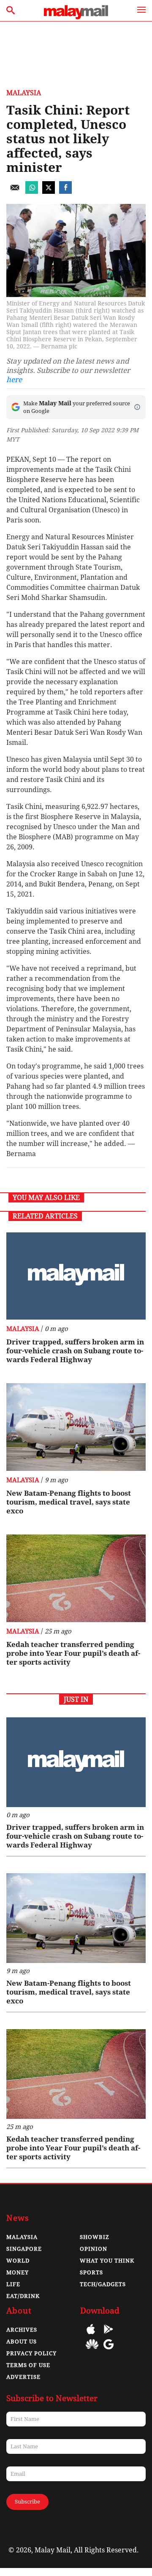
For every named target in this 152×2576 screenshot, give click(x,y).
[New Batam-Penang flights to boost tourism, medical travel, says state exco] (76, 1427)
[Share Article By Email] (15, 191)
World (18, 2261)
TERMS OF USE (28, 2365)
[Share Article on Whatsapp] (32, 191)
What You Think (107, 2261)
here (14, 380)
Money (18, 2272)
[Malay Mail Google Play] (109, 2335)
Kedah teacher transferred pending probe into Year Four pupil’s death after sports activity (73, 1653)
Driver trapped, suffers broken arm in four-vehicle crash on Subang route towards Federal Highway (75, 1351)
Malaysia (24, 93)
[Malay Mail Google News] (109, 2350)
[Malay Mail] (76, 17)
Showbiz (95, 2237)
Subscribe (27, 2502)
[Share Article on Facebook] (65, 191)
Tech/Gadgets (103, 2284)
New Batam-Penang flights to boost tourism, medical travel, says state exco (69, 1502)
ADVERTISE (23, 2377)
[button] (137, 407)
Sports (91, 2272)
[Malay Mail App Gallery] (92, 2350)
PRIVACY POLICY (31, 2353)
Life (13, 2284)
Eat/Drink (23, 2296)
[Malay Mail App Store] (91, 2335)
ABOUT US (22, 2342)
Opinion (94, 2249)
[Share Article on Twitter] (49, 191)
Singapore (24, 2249)
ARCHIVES (22, 2330)
